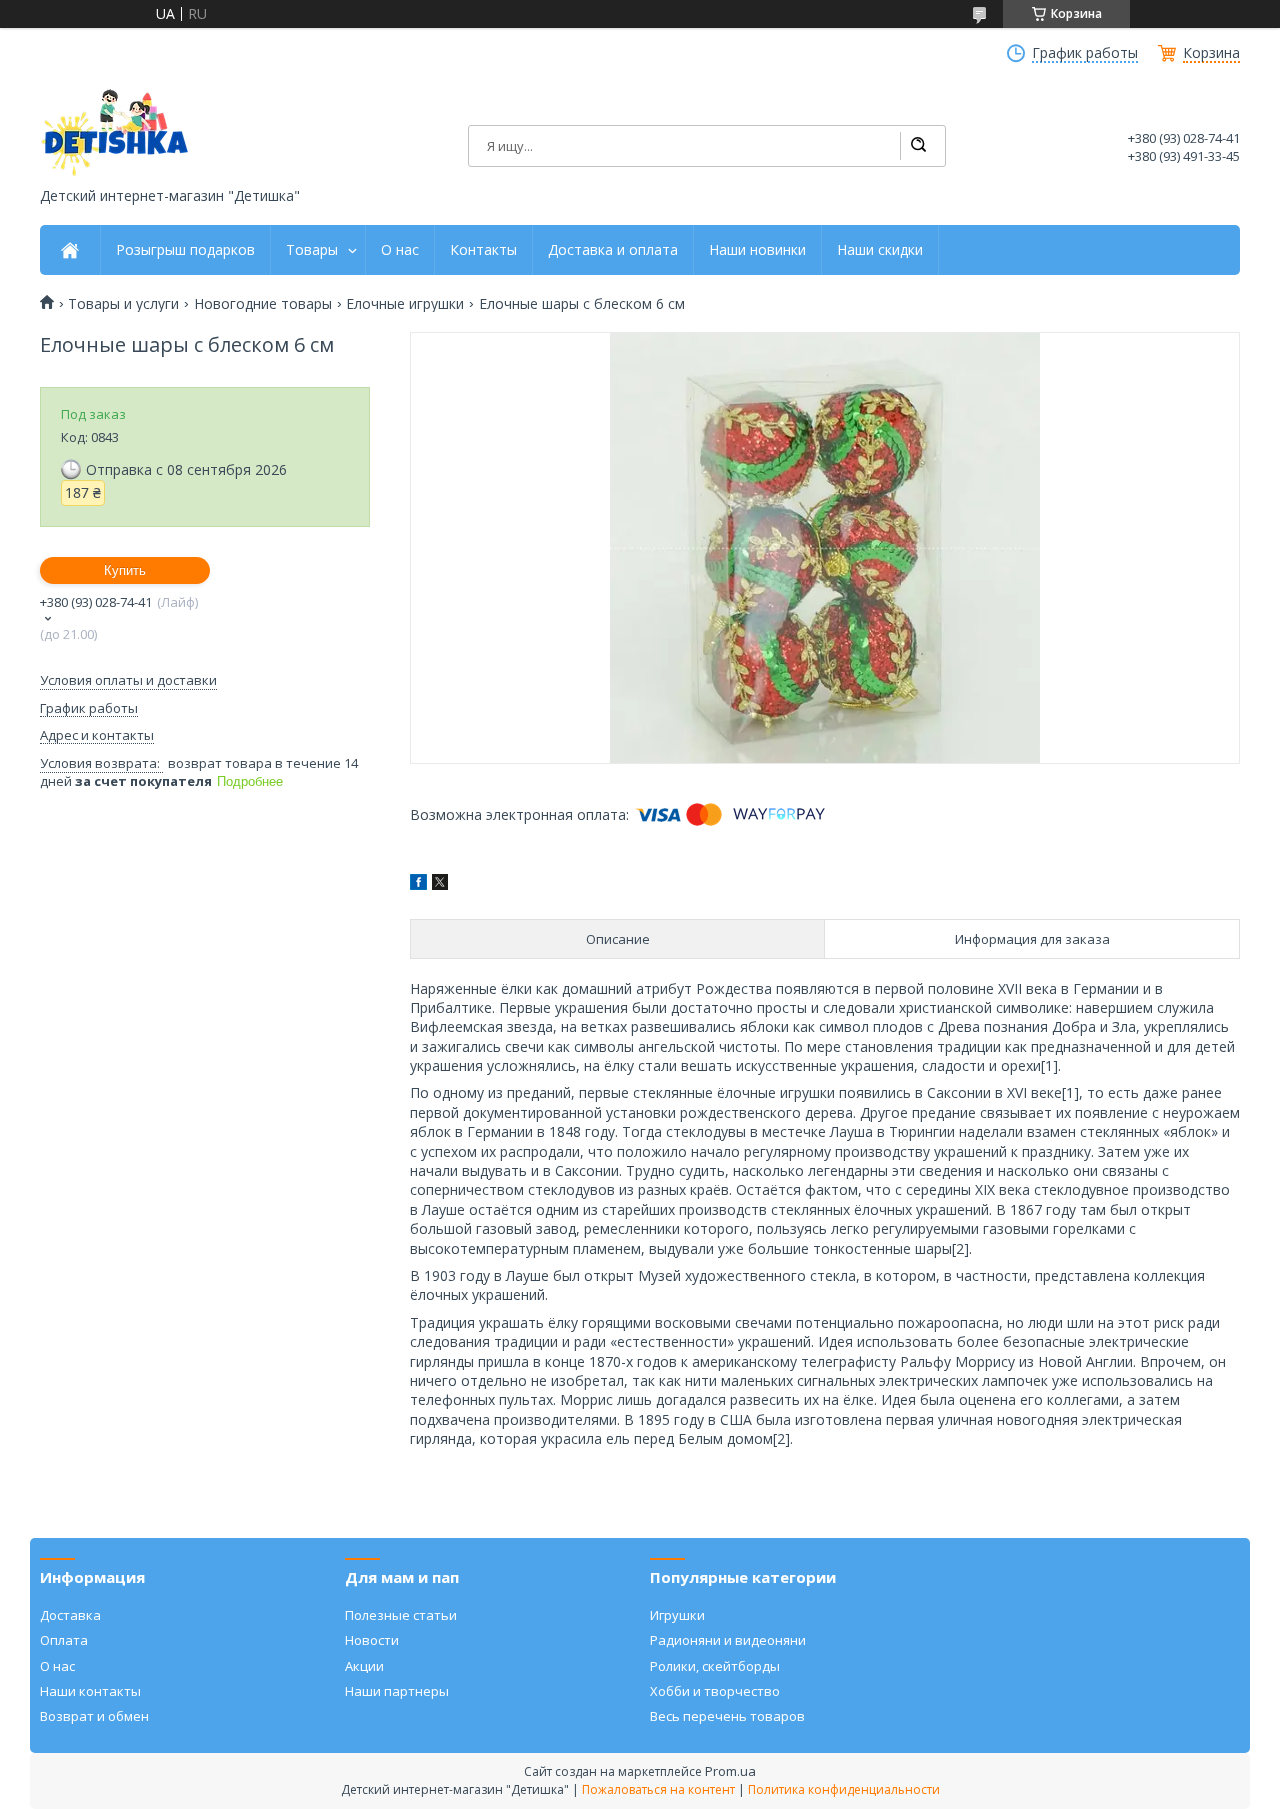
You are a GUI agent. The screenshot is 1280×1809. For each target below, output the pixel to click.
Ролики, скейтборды (715, 1666)
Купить (125, 570)
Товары (312, 250)
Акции (364, 1666)
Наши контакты (90, 1691)
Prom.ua (730, 1771)
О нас (400, 250)
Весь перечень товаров (727, 1716)
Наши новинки (757, 250)
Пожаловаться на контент (658, 1789)
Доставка (70, 1615)
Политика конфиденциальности (844, 1789)
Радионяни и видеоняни (728, 1640)
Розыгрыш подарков (185, 250)
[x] (440, 884)
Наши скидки (880, 250)
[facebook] (418, 884)
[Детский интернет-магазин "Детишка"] (115, 132)
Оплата (64, 1640)
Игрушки (677, 1615)
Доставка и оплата (613, 250)
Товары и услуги (123, 304)
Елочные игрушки (405, 304)
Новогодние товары (263, 304)
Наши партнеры (397, 1691)
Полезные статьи (401, 1615)
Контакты (483, 250)
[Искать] (918, 146)
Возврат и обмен (94, 1716)
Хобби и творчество (715, 1691)
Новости (372, 1640)
